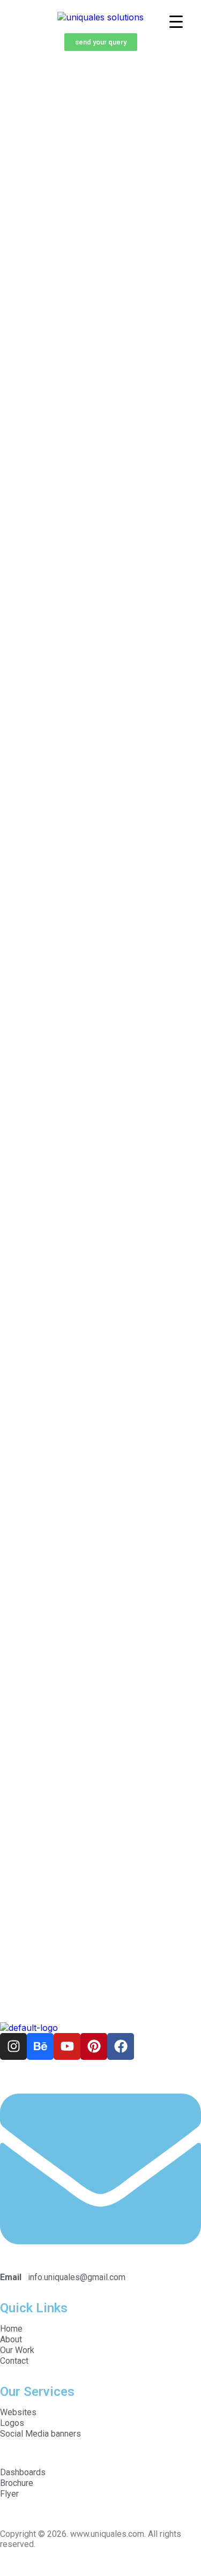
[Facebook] (121, 2046)
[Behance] (40, 2046)
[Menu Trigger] (176, 21)
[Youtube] (67, 2046)
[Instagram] (13, 2046)
